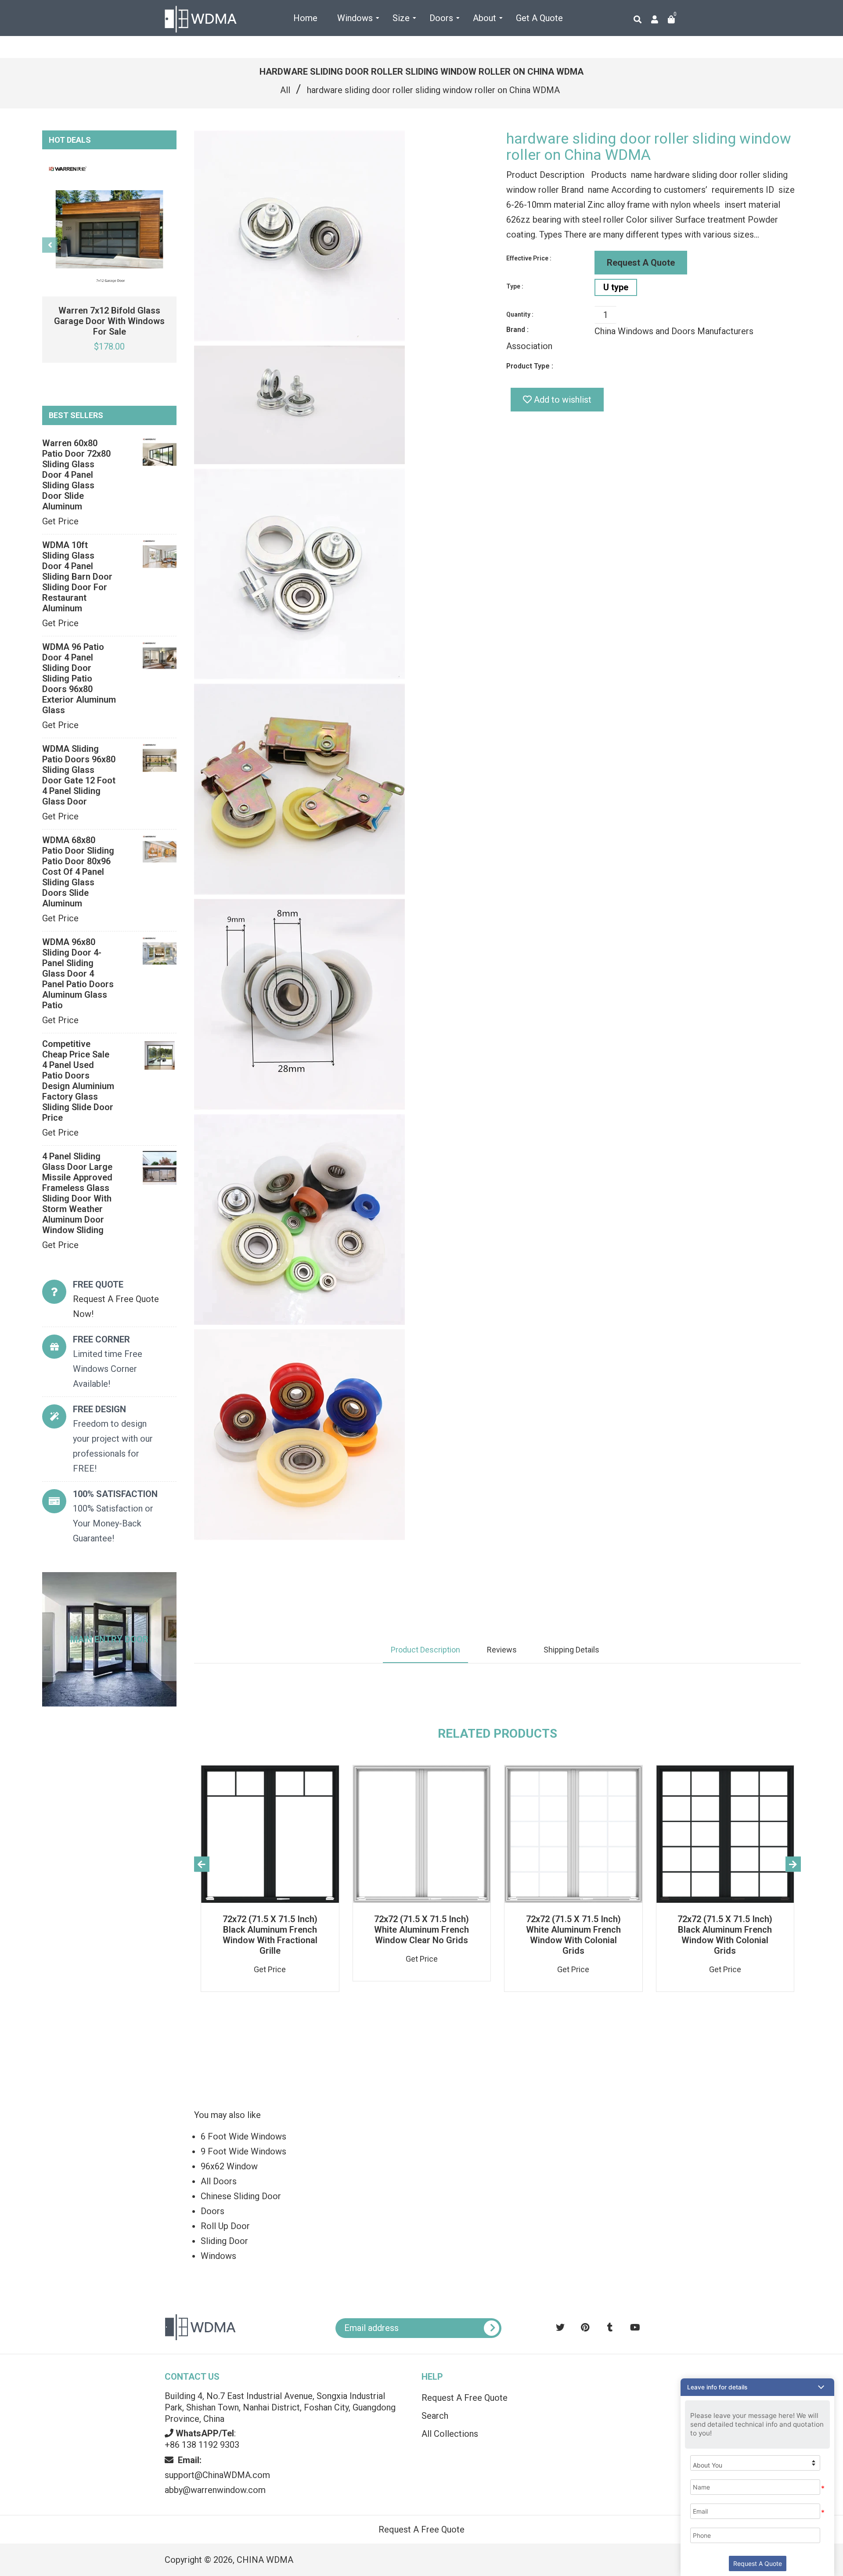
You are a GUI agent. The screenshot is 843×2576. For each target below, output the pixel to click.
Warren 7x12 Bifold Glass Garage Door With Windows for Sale (109, 321)
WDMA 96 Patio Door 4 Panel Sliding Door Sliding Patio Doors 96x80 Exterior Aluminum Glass (79, 678)
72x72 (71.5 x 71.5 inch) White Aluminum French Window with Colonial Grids (573, 1935)
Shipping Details (571, 1650)
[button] (757, 2387)
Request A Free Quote (465, 2398)
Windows (218, 2256)
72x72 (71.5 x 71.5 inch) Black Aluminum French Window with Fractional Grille (270, 1935)
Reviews (502, 1650)
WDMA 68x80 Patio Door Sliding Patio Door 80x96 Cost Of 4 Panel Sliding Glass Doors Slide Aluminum (78, 872)
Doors (213, 2211)
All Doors (219, 2181)
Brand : (517, 330)
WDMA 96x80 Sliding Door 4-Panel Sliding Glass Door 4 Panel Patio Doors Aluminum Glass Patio (78, 974)
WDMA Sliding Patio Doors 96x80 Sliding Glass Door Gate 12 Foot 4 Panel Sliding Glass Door (79, 775)
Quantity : (520, 314)
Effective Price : (529, 258)
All (285, 90)
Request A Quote (641, 263)
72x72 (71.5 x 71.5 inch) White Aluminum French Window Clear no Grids (421, 1930)
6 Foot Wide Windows (243, 2136)
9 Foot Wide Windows (243, 2151)
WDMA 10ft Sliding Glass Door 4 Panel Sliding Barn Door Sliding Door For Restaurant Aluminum (77, 577)
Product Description (425, 1650)
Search (435, 2416)
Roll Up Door (225, 2226)
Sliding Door (224, 2241)
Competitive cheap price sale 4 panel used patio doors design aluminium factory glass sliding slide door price (78, 1081)
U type (616, 287)
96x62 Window (229, 2166)
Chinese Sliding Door (241, 2196)
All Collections (450, 2434)
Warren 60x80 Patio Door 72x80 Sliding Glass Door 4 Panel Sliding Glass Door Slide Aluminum (76, 475)
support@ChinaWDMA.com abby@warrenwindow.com (217, 2475)
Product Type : (530, 366)
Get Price (60, 521)
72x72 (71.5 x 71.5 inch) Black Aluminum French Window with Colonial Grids (725, 1935)
